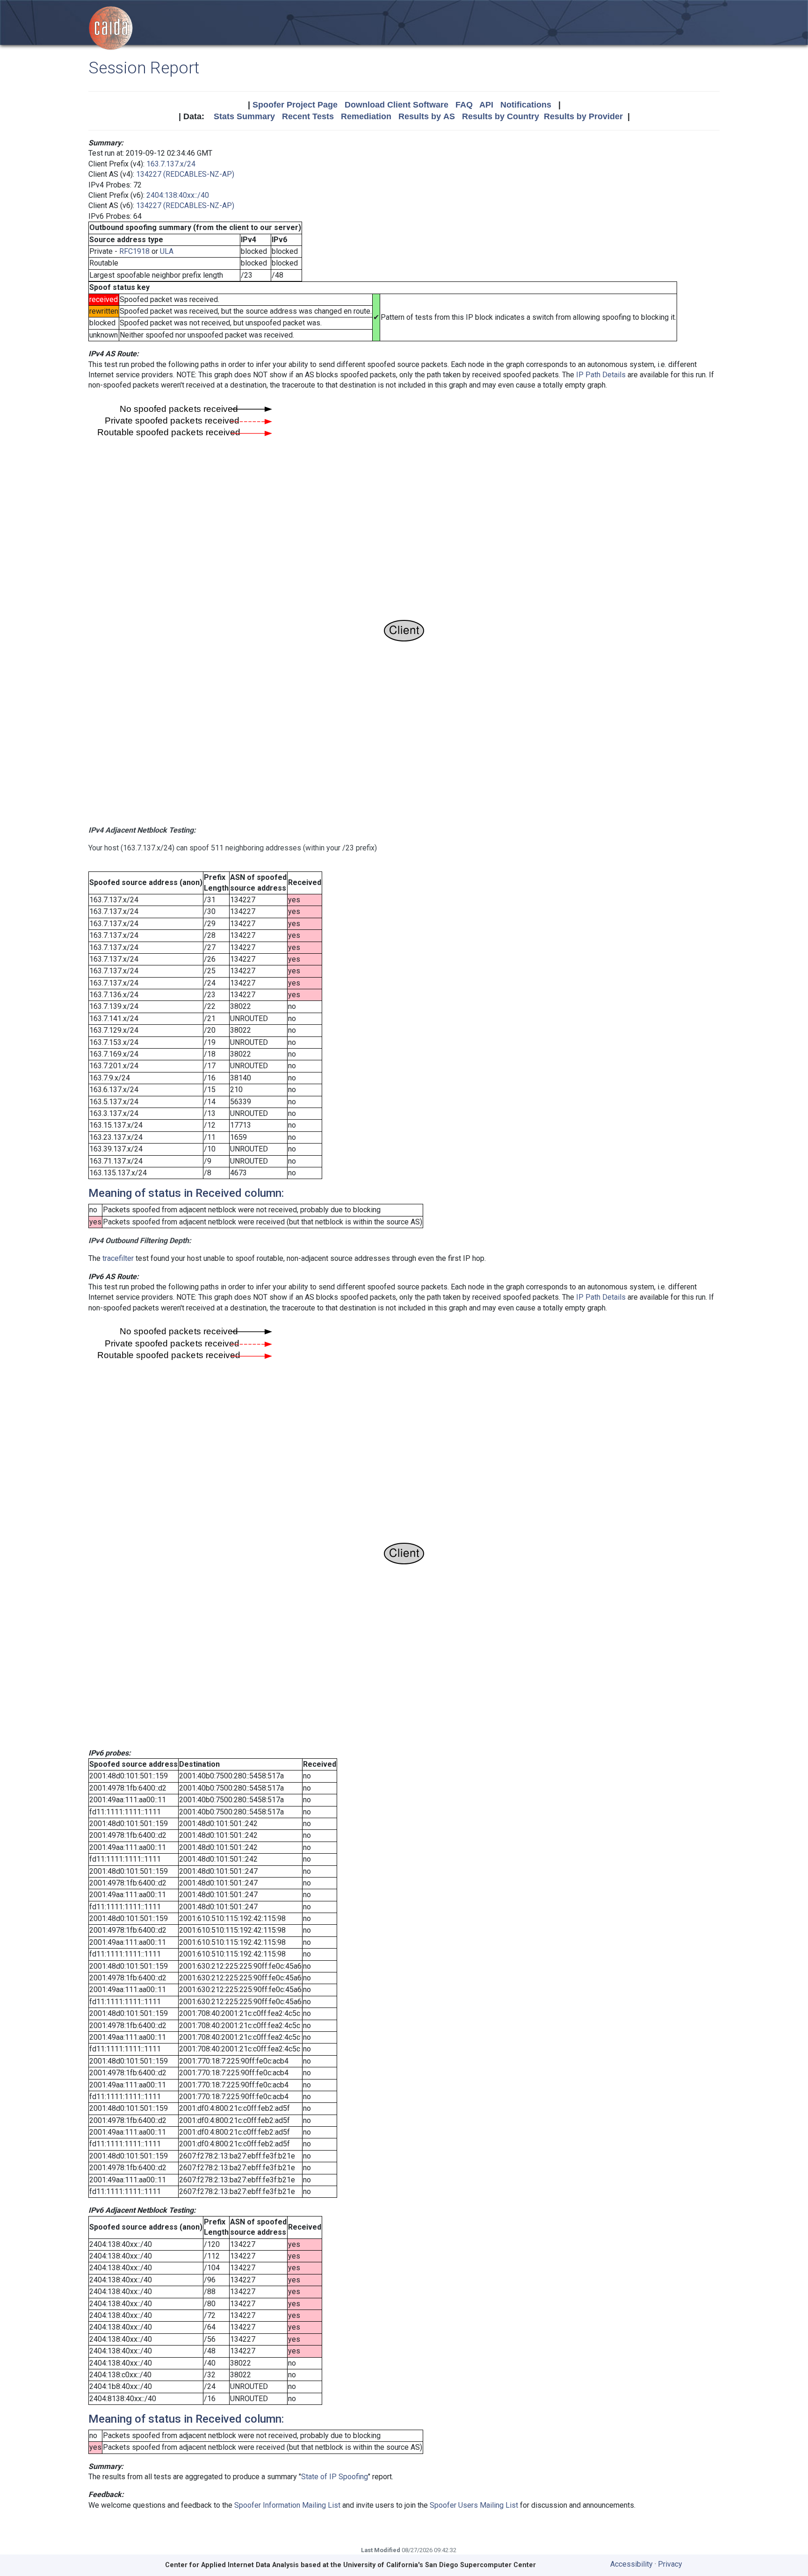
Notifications (526, 105)
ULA (167, 251)
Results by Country (501, 116)
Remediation (366, 116)
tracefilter (118, 1258)
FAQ (464, 105)
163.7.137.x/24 (171, 164)
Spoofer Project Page (295, 105)
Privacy (670, 2564)
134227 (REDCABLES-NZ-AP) (185, 174)
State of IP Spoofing (335, 2477)
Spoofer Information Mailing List (287, 2505)
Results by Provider (583, 116)
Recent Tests (308, 116)
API (486, 105)
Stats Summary (244, 116)
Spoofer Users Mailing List (474, 2505)
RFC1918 (134, 251)
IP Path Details (601, 375)
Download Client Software (397, 105)
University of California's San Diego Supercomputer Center (440, 2565)
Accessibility (631, 2564)
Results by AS (427, 116)
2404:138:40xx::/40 (178, 195)
